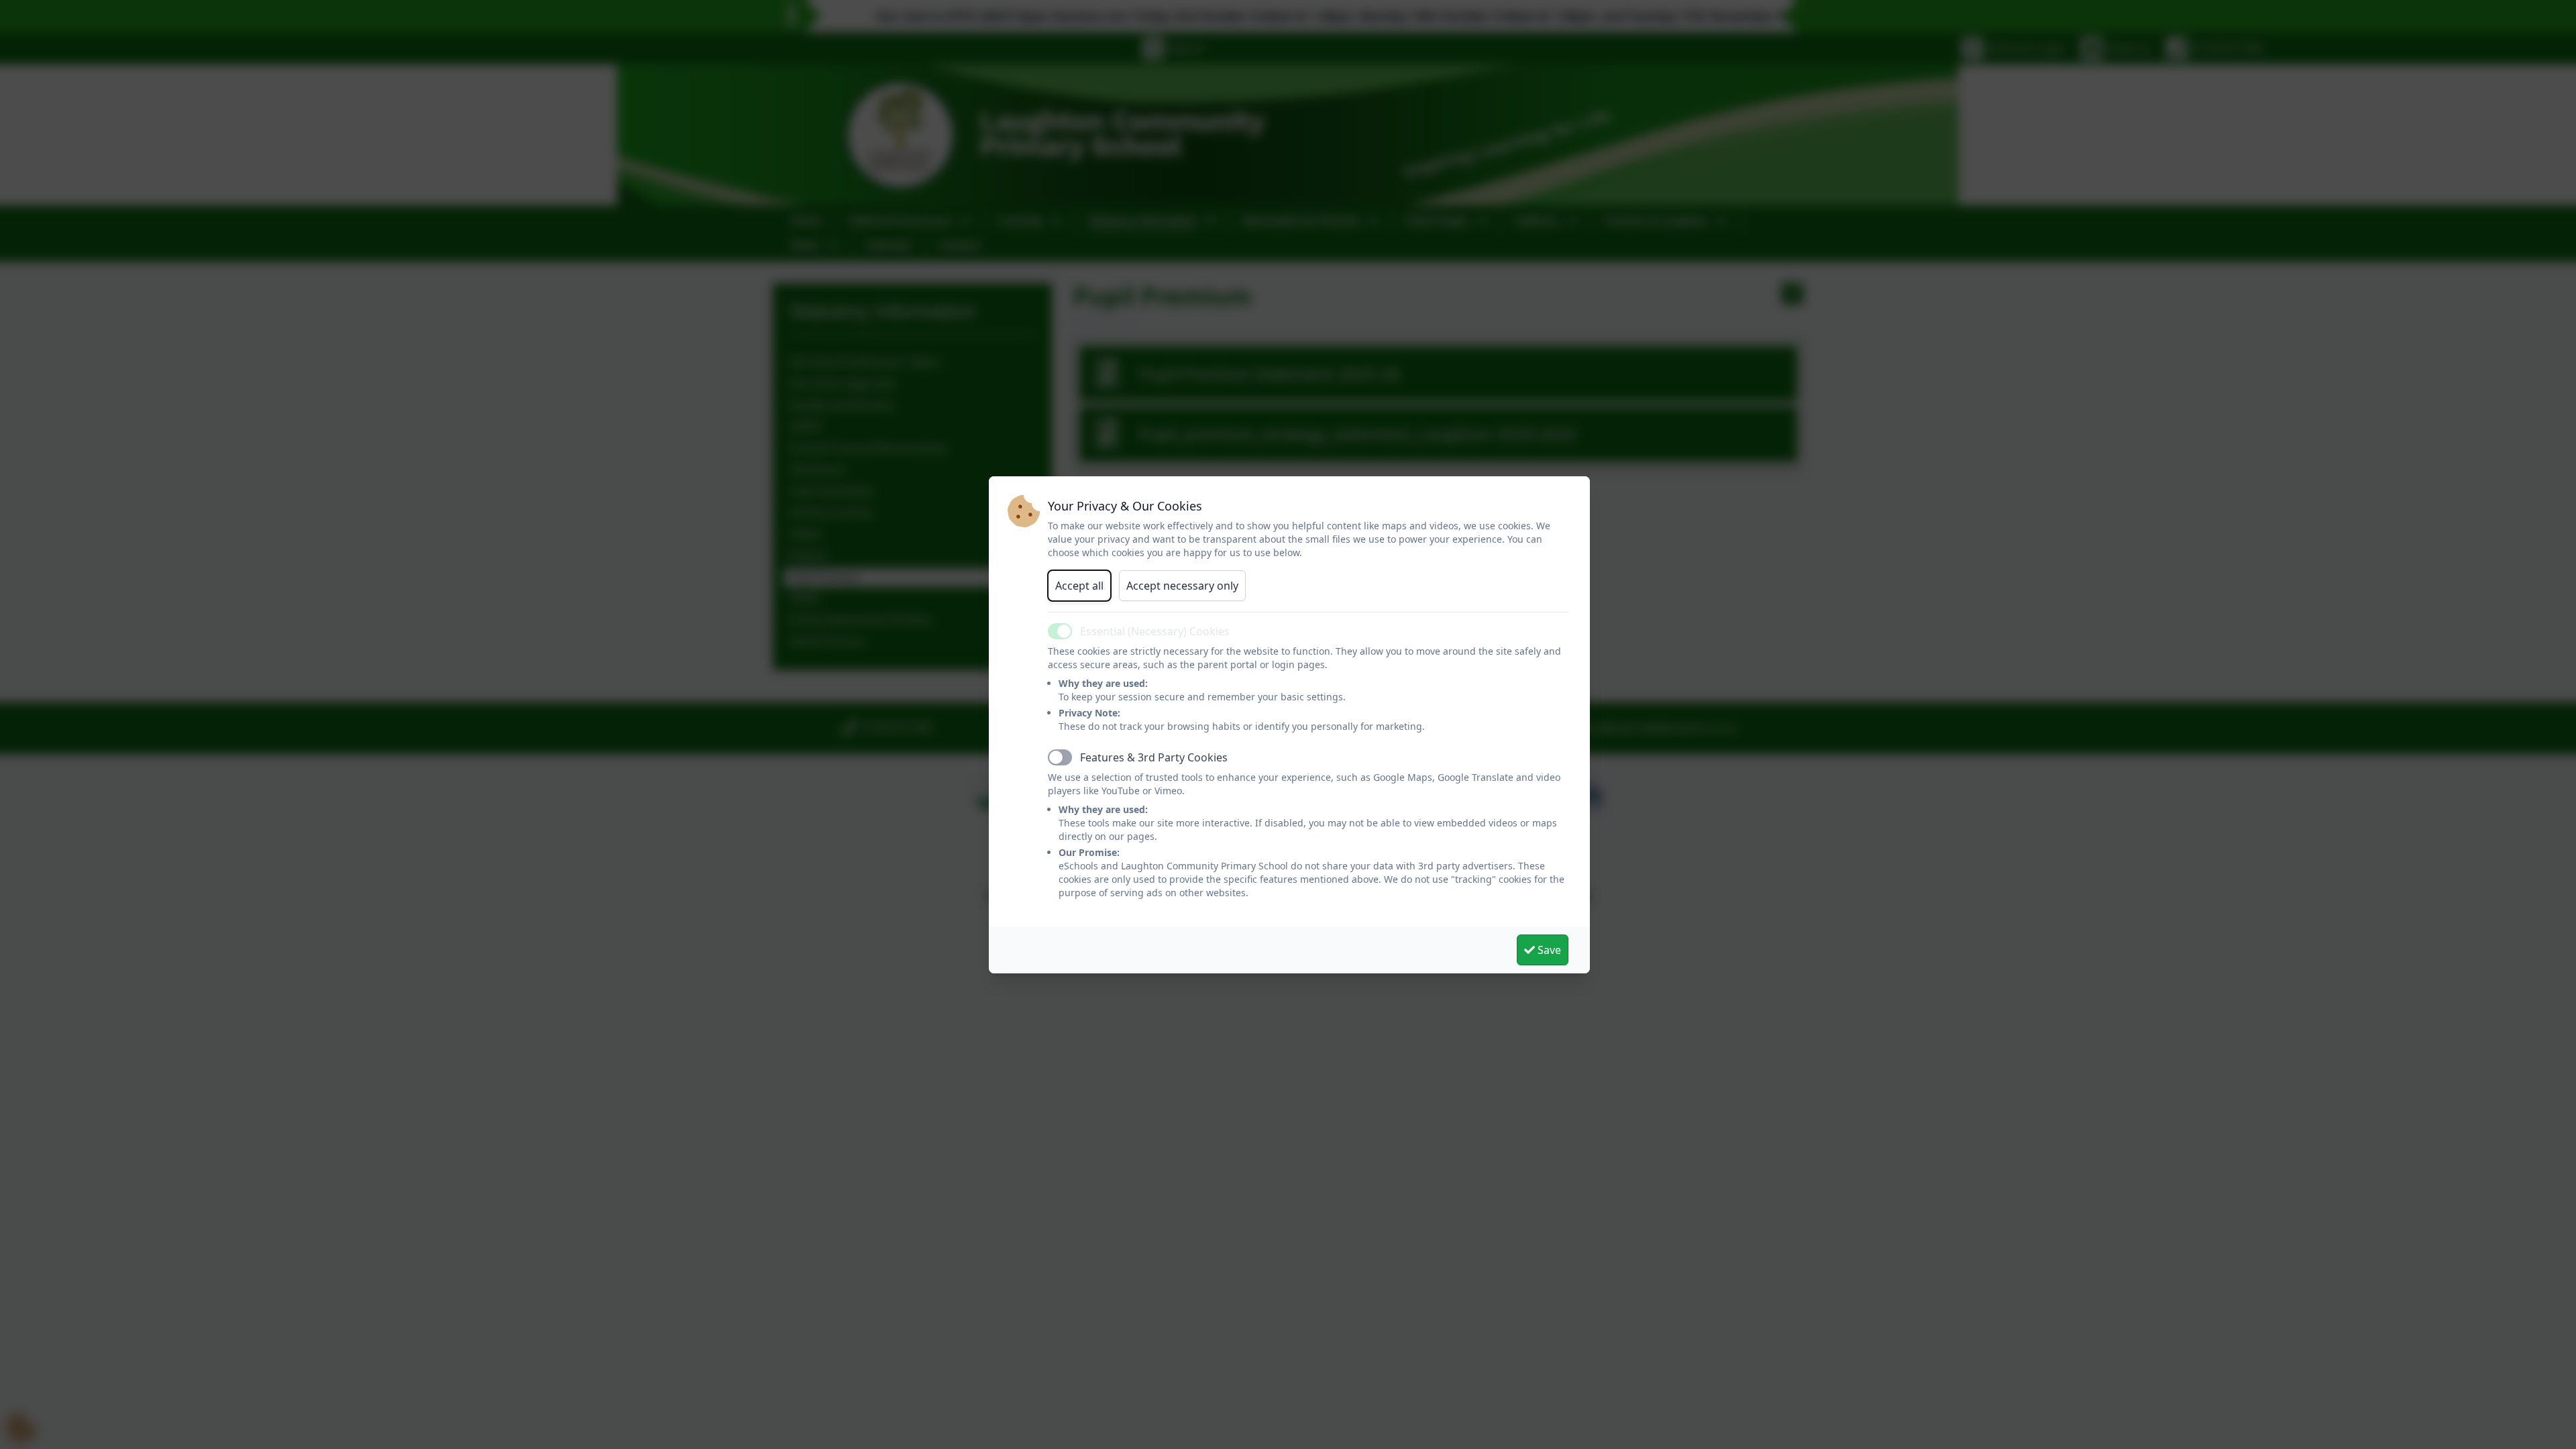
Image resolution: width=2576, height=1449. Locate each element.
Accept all (1079, 586)
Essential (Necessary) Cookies (1155, 631)
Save (1548, 950)
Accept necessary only (1182, 586)
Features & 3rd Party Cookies (1154, 757)
